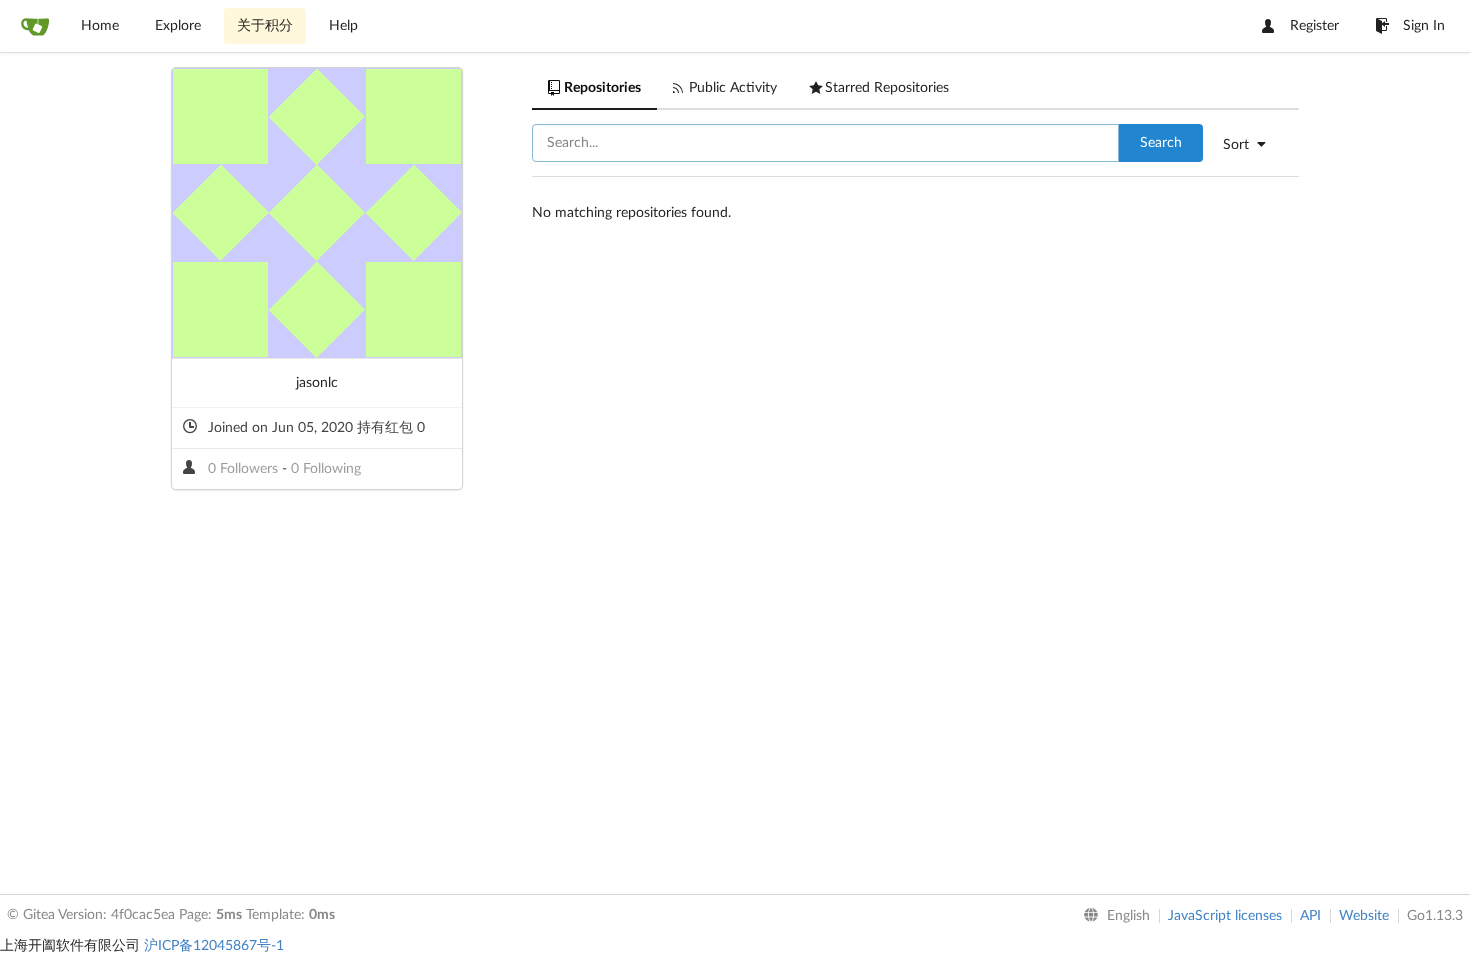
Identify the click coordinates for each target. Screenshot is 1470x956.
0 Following (326, 469)
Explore (178, 26)
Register (1314, 26)
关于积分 (265, 26)
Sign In (1424, 26)
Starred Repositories (887, 88)
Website (1364, 916)
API (1310, 916)
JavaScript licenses (1225, 916)
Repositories (602, 88)
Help (343, 26)
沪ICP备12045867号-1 (214, 946)
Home (100, 26)
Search (1161, 143)
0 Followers (245, 469)
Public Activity (733, 88)
